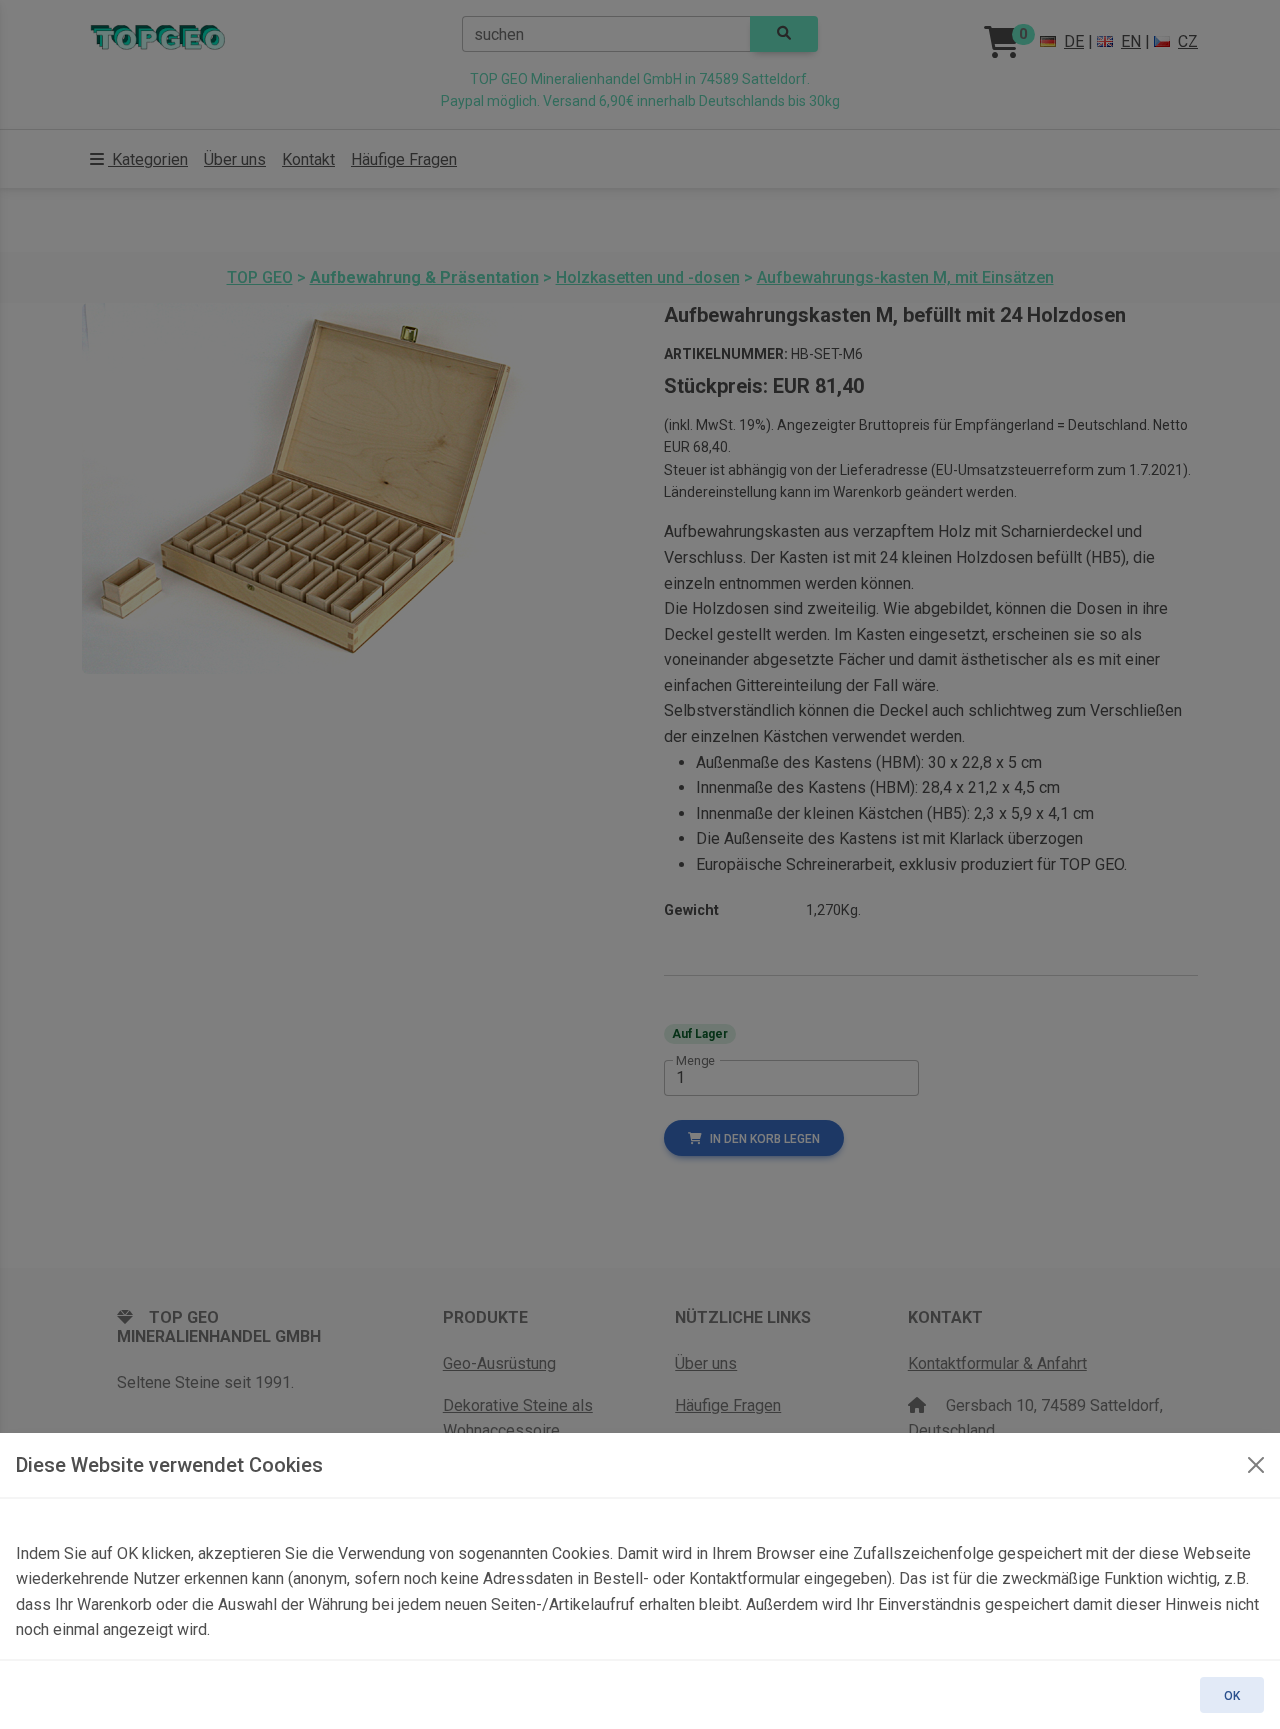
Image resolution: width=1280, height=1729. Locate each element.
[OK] (1256, 1465)
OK (1232, 1696)
